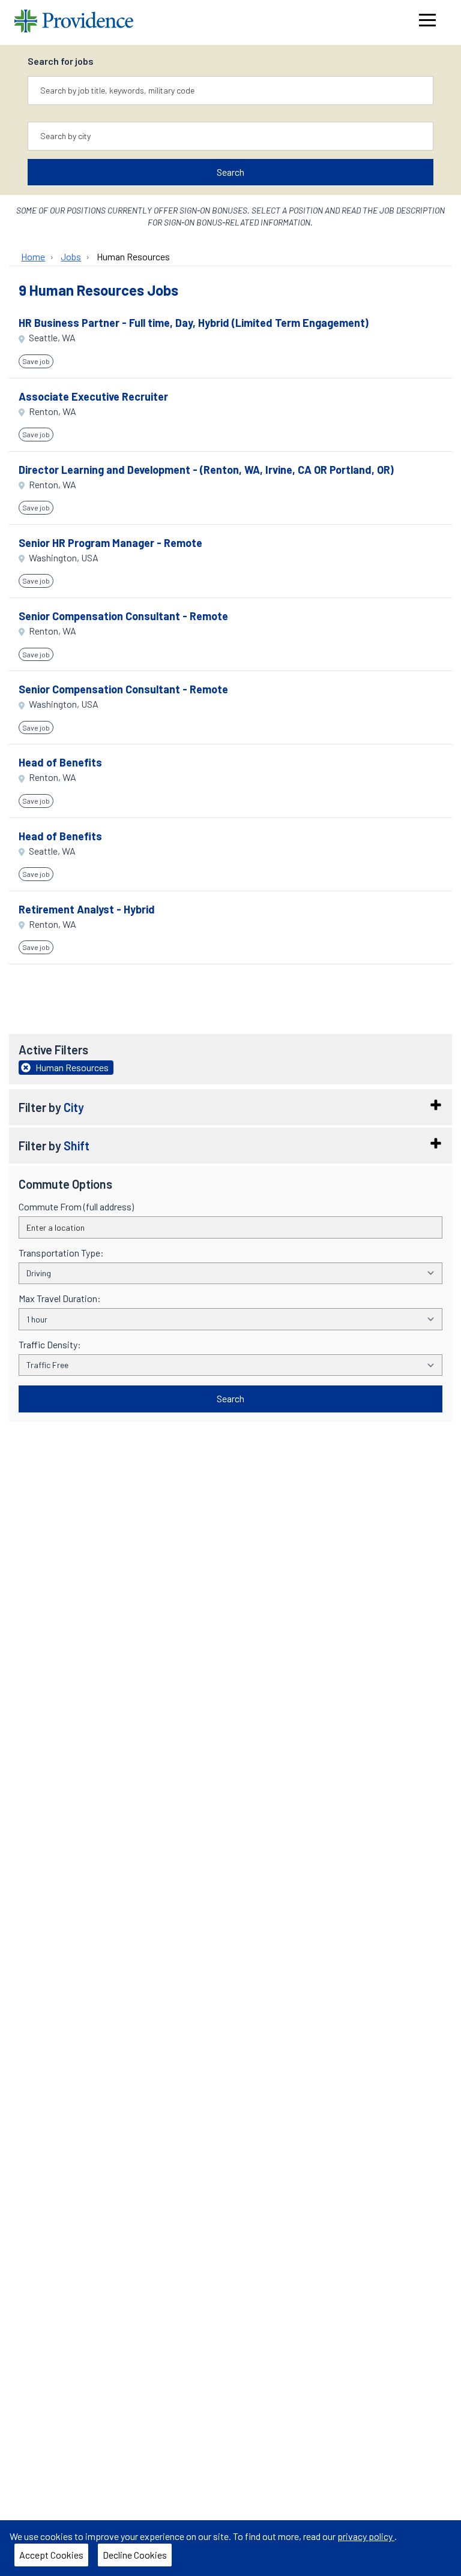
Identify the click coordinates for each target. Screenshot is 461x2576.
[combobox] (230, 91)
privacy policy (366, 2536)
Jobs (71, 256)
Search (230, 172)
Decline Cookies (135, 2555)
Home (33, 256)
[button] (230, 1107)
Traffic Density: (50, 1345)
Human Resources (133, 256)
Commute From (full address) (76, 1207)
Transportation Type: (61, 1253)
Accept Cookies (51, 2555)
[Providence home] (74, 22)
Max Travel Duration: (60, 1298)
